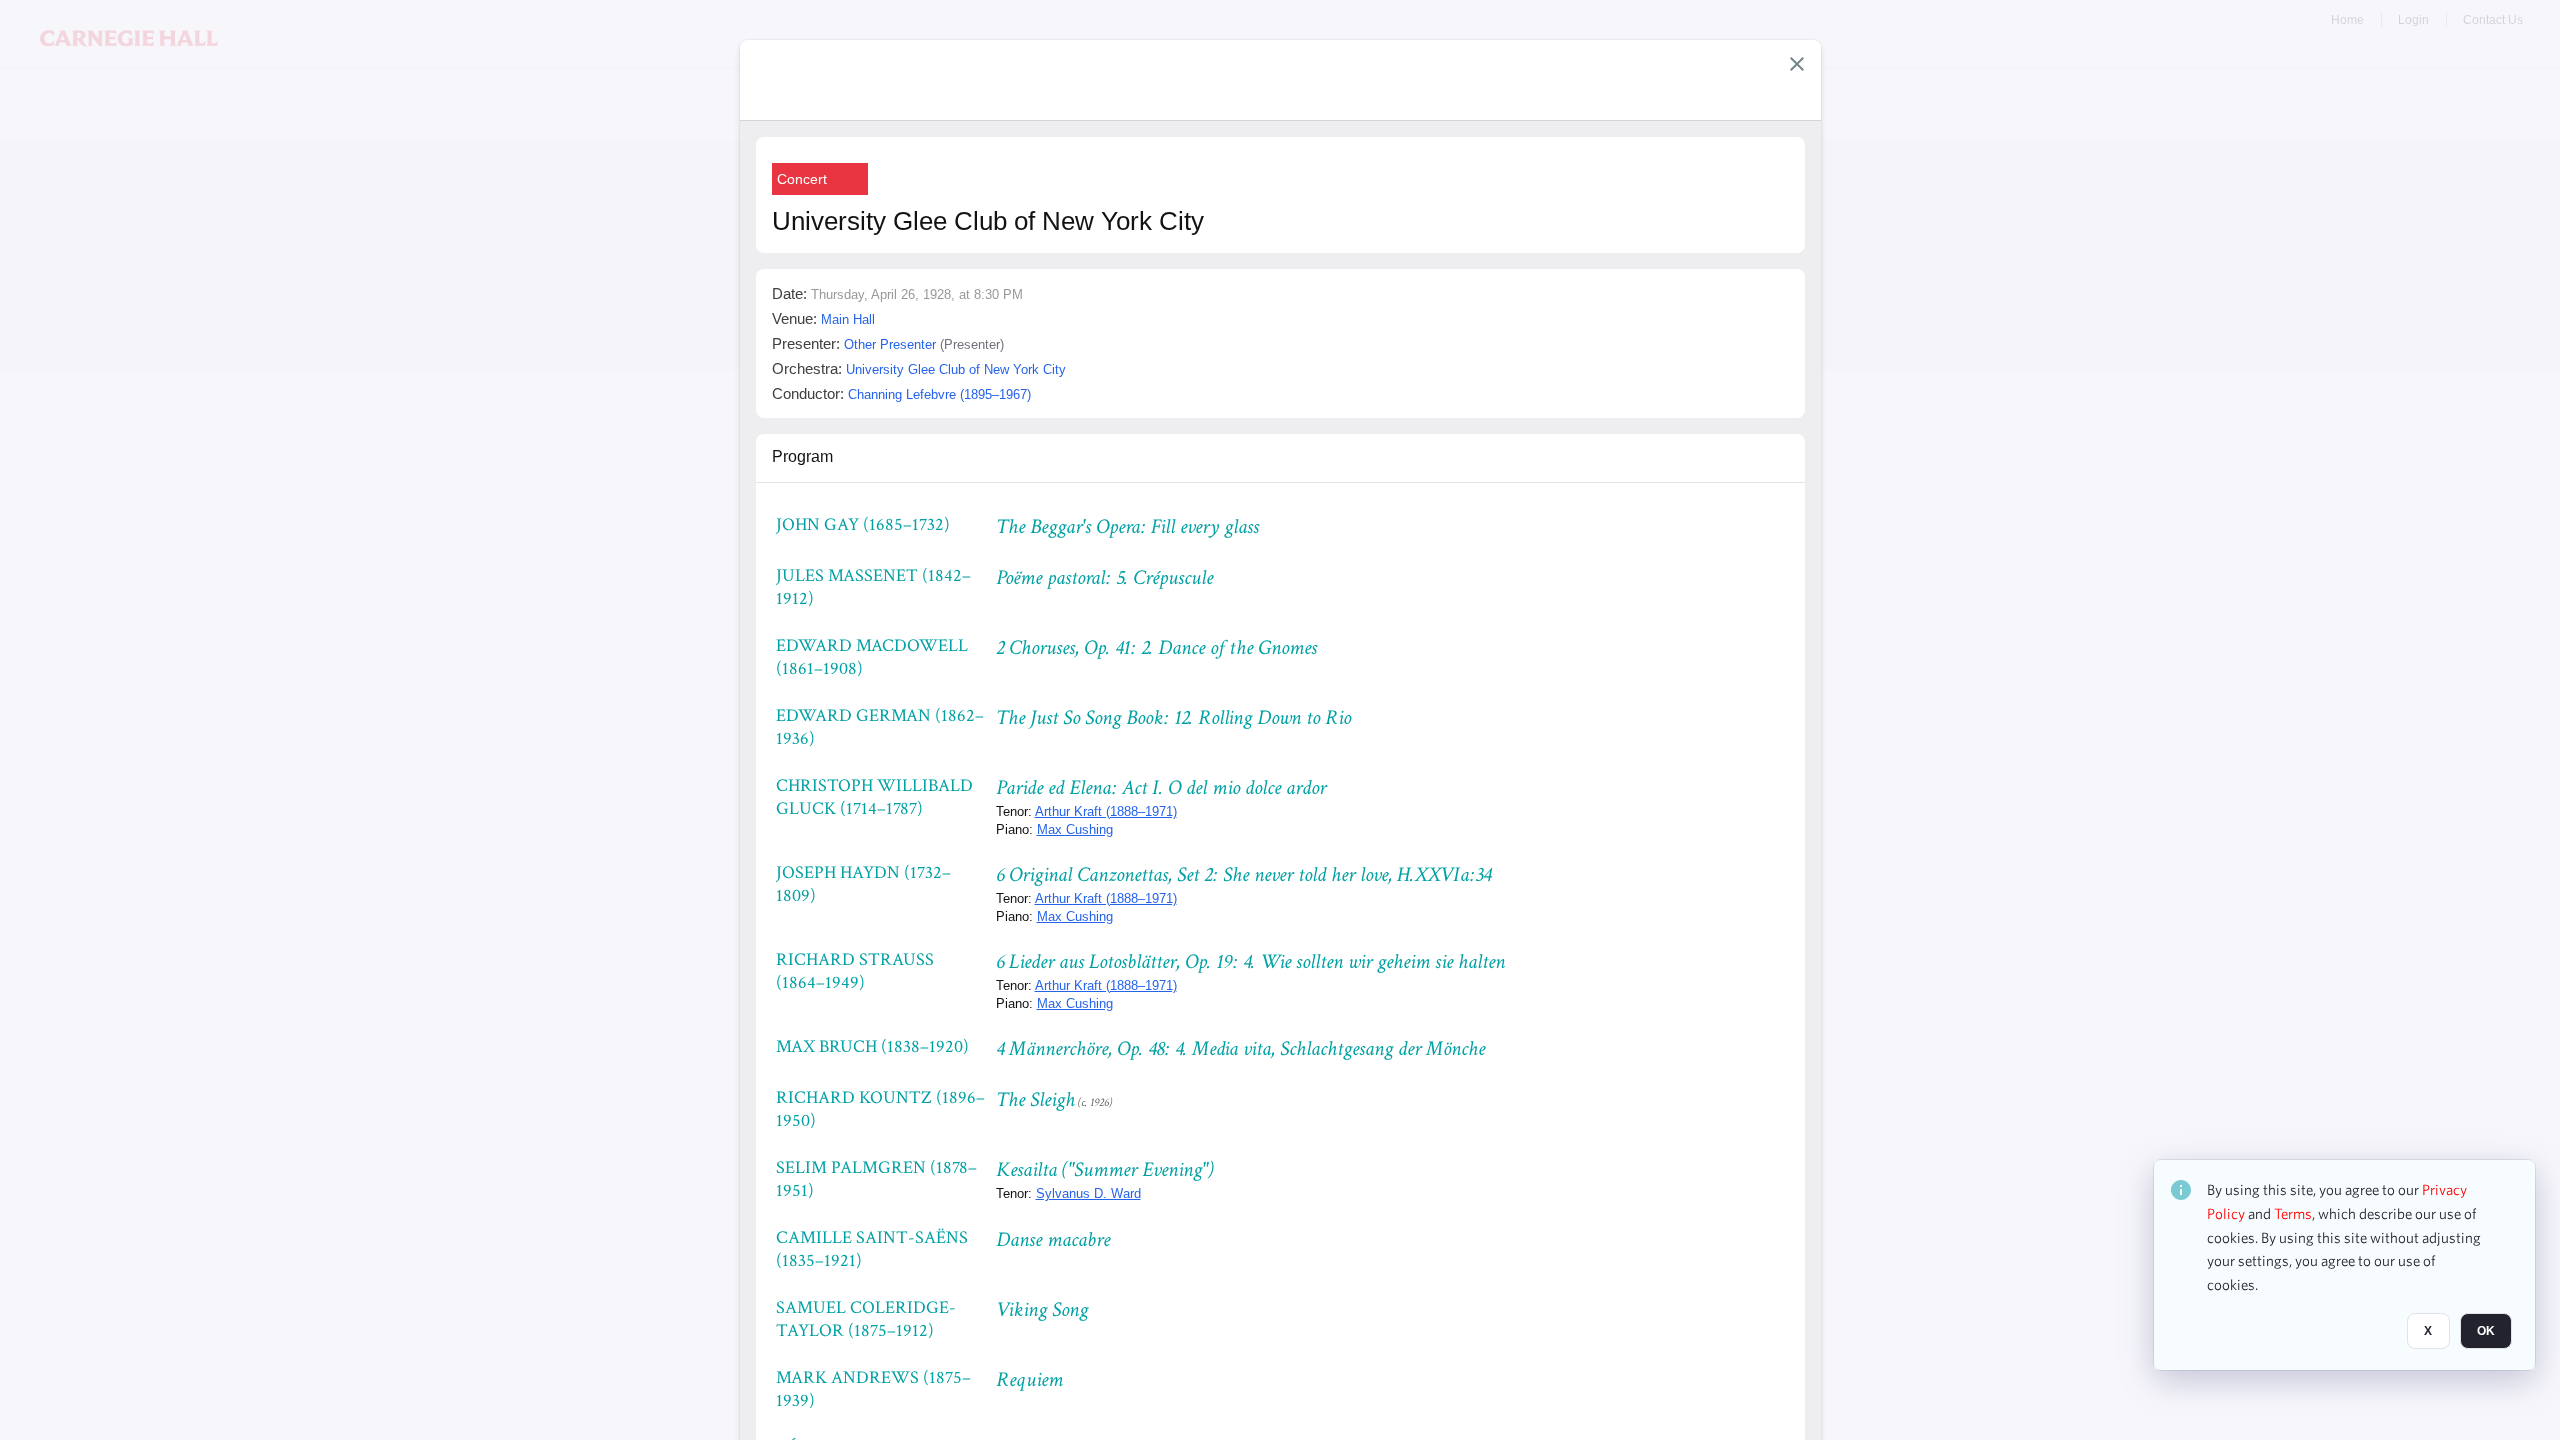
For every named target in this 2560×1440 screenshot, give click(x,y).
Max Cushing (1075, 829)
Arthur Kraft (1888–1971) (1106, 811)
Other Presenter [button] (890, 344)
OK (2486, 1331)
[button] (1797, 64)
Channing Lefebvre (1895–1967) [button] (939, 394)
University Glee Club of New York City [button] (956, 369)
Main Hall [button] (848, 319)
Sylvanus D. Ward (1088, 1193)
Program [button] (802, 456)
